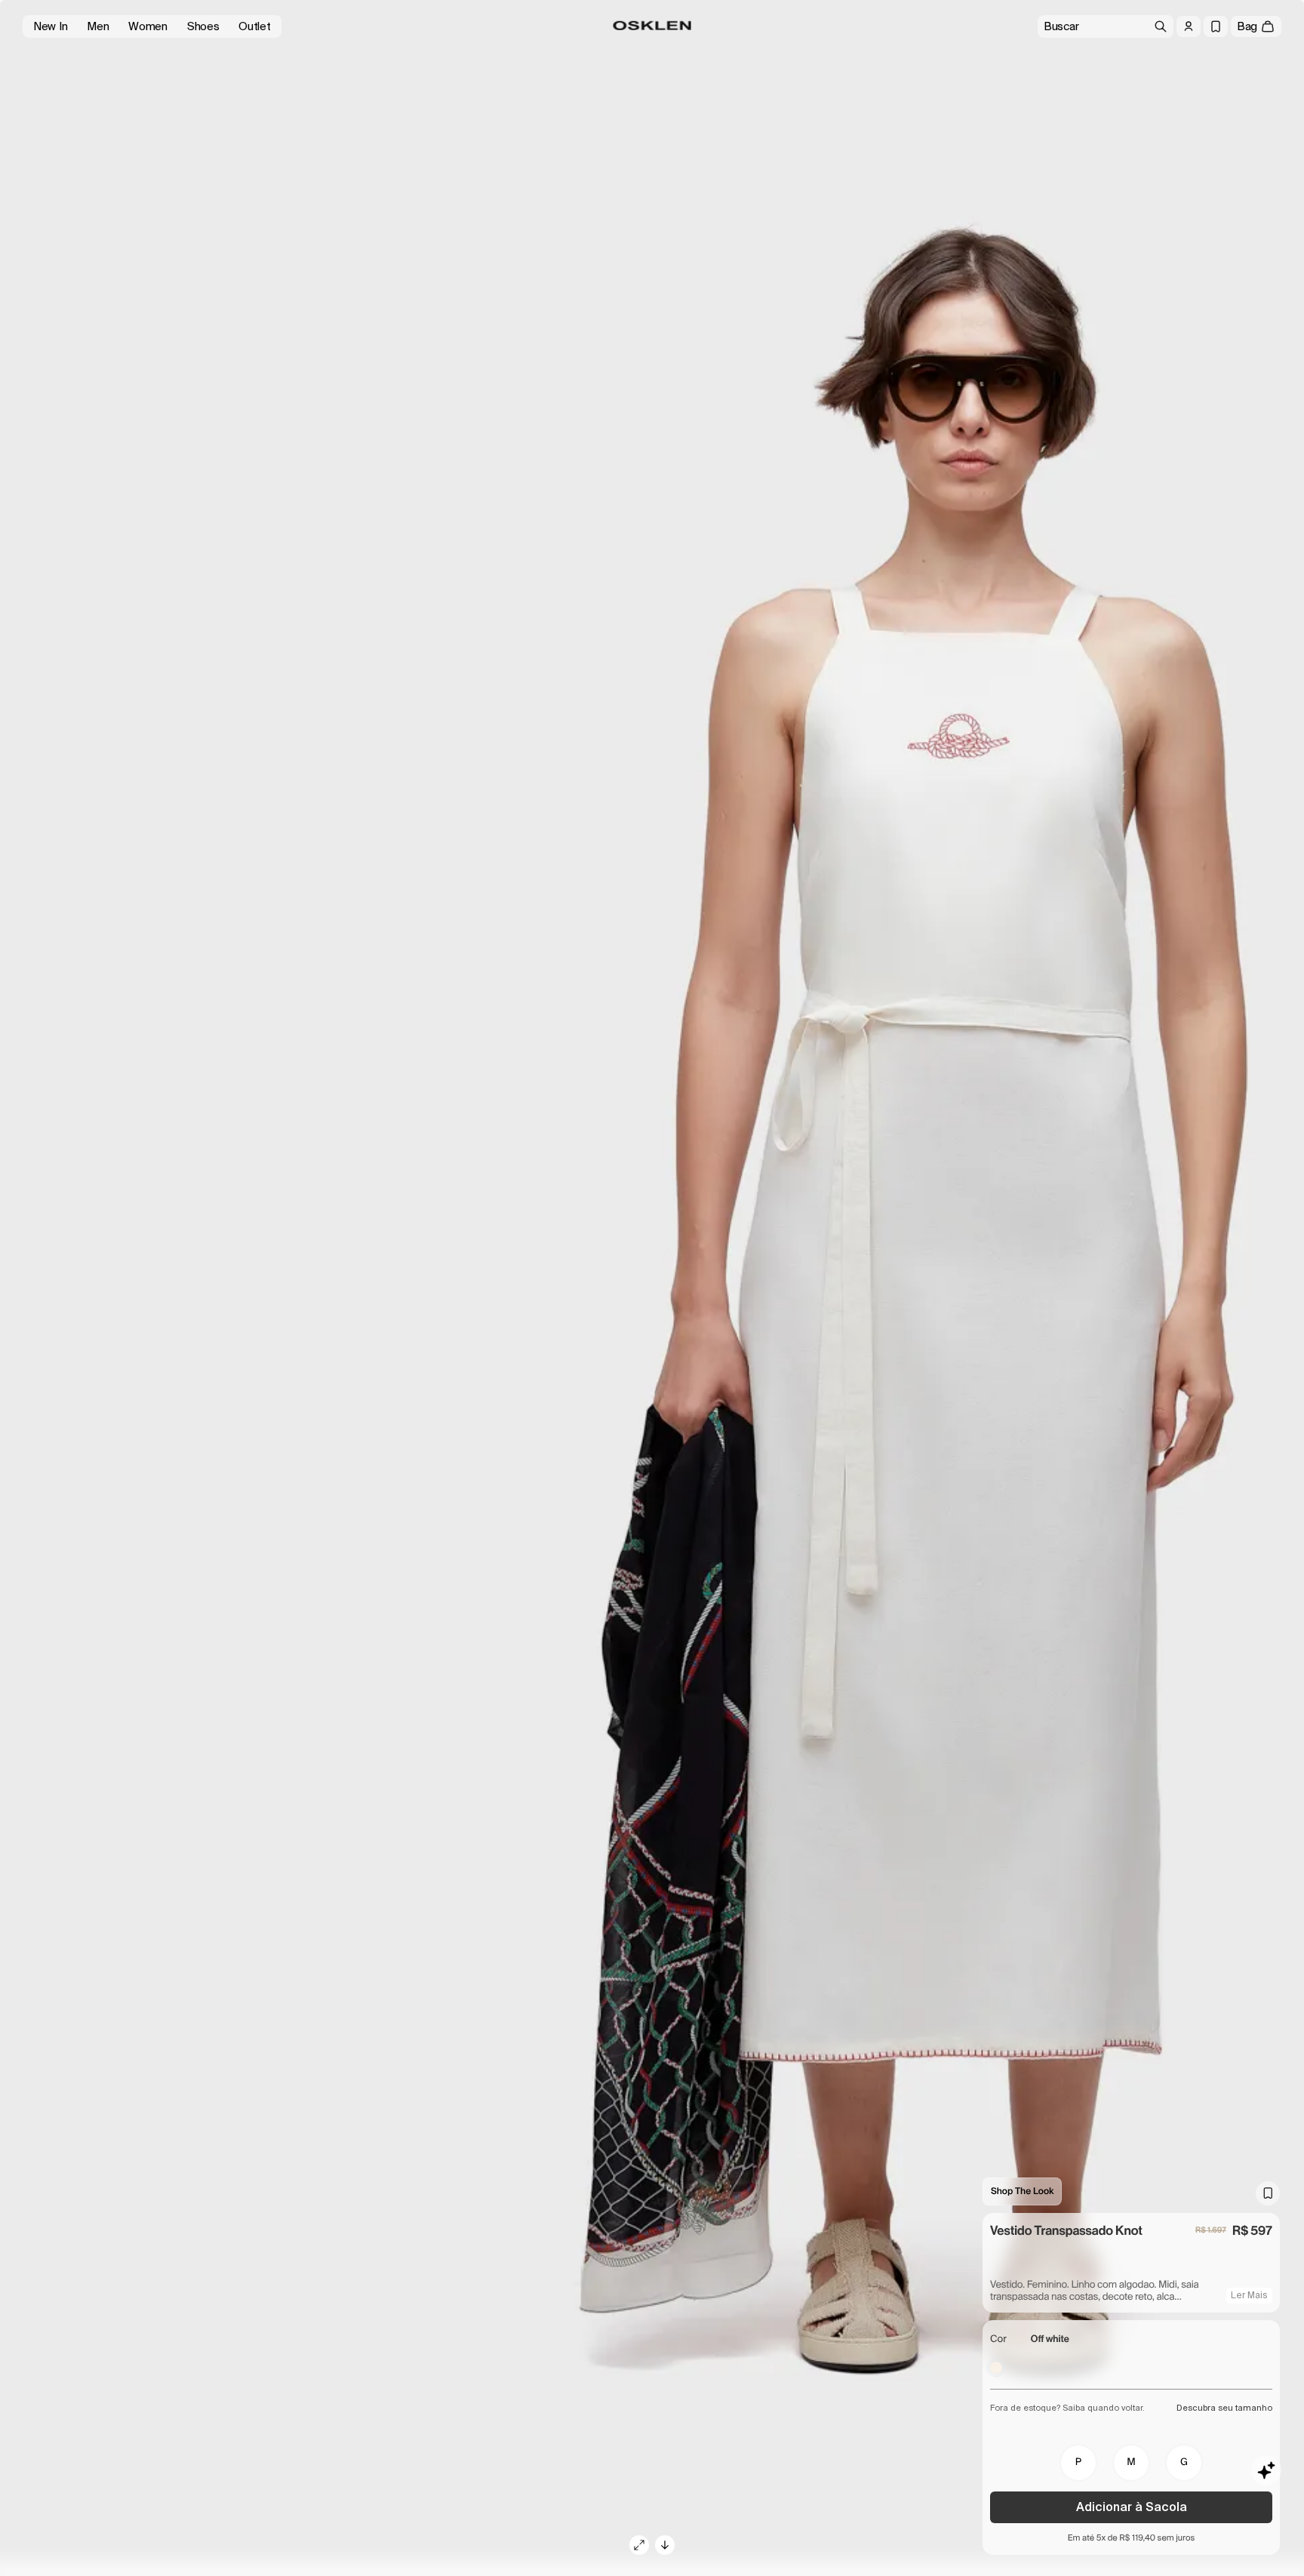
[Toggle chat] (1266, 2470)
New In (50, 26)
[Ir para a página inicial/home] (652, 26)
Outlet (254, 26)
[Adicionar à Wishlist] (1268, 2193)
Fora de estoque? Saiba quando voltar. (1067, 2408)
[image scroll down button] (665, 2545)
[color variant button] (996, 2368)
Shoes (203, 26)
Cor (998, 2339)
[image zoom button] (639, 2545)
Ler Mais (1249, 2295)
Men (98, 26)
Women (148, 26)
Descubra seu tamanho (1224, 2408)
